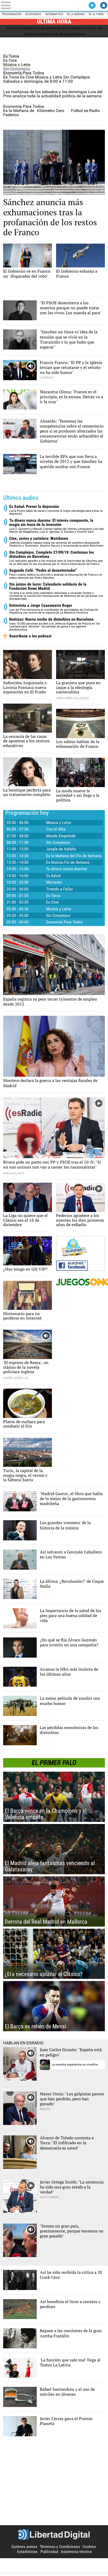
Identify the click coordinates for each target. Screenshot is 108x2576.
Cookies (89, 2547)
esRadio (54, 5)
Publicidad (49, 2552)
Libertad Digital (54, 2535)
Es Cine (10, 60)
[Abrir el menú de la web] (21, 5)
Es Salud (53, 876)
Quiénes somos (24, 2547)
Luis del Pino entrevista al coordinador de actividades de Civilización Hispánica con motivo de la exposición (54, 609)
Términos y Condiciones (60, 2547)
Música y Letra (17, 64)
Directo (92, 5)
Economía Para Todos (24, 73)
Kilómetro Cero (51, 111)
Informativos (54, 14)
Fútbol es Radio (85, 111)
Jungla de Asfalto (61, 849)
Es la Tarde (96, 14)
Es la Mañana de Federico (19, 113)
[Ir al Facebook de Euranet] (80, 1265)
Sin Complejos (17, 69)
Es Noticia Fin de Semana (68, 862)
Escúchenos (33, 14)
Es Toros (11, 56)
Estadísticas (27, 2552)
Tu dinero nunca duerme (67, 869)
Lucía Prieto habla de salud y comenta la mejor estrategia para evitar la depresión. (56, 510)
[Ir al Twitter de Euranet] (79, 1247)
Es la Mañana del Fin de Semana (74, 856)
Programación (12, 14)
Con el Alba (56, 829)
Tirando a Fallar (60, 889)
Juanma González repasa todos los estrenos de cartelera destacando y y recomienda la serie (57, 542)
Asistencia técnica (76, 2552)
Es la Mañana (76, 14)
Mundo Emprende (61, 836)
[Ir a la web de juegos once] (80, 1282)
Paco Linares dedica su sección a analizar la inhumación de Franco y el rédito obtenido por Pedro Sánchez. (56, 574)
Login (104, 5)
